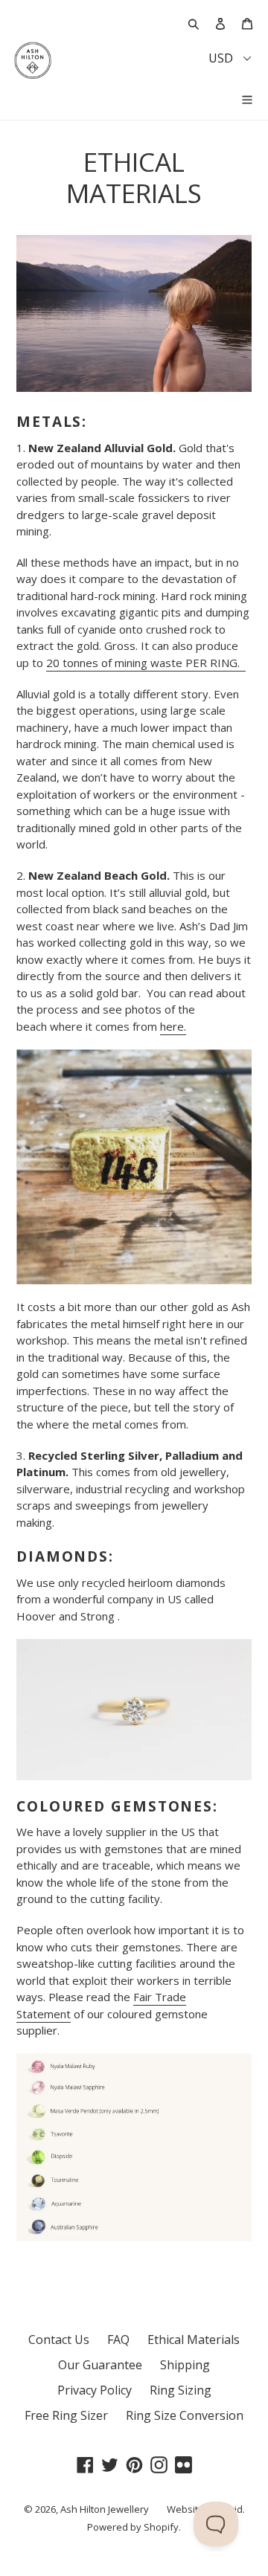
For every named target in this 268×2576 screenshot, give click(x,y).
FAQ (118, 2340)
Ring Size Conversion (185, 2415)
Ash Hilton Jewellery (105, 2509)
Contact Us (59, 2340)
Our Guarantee (100, 2365)
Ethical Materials (194, 2340)
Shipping (185, 2365)
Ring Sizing (181, 2390)
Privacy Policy (95, 2390)
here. (173, 1026)
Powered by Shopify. (134, 2527)
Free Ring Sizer (66, 2415)
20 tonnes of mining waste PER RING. (146, 663)
